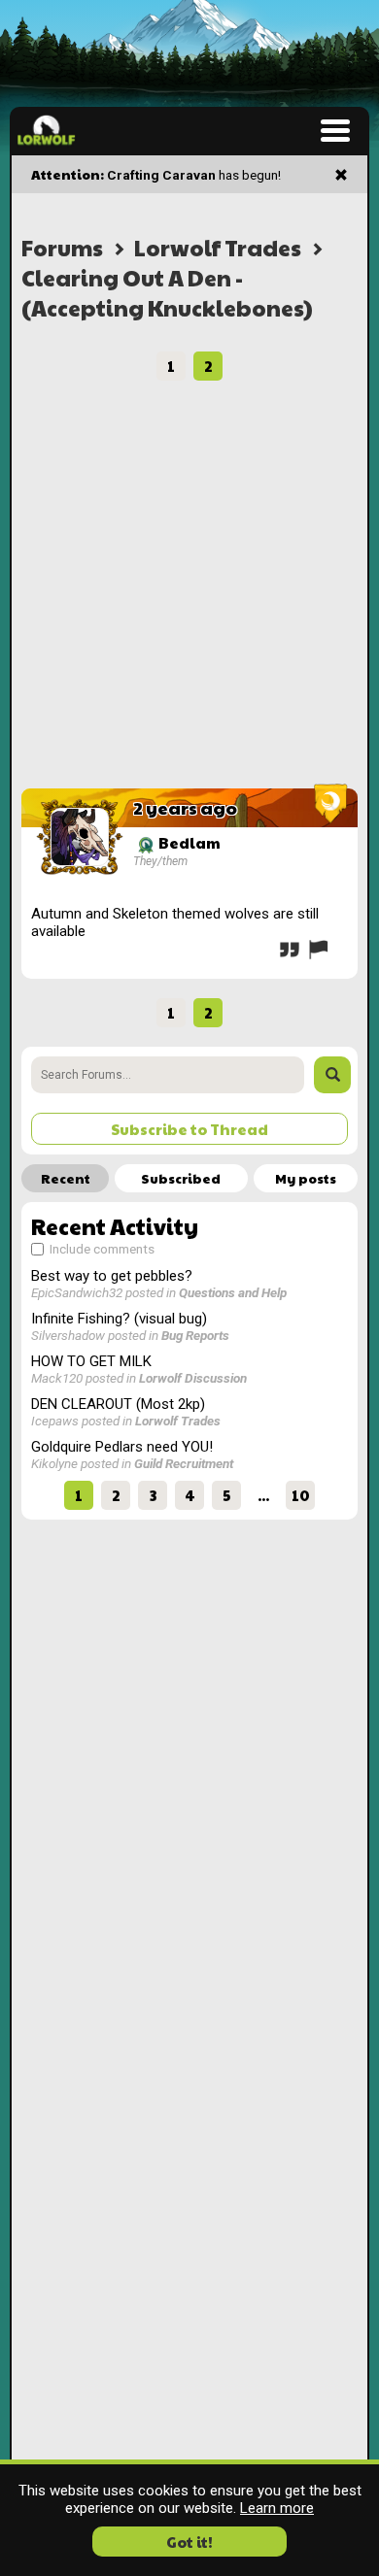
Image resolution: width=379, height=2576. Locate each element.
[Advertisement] (189, 589)
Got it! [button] (189, 2542)
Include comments (101, 1249)
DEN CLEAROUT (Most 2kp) (118, 1404)
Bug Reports (195, 1335)
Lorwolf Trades (218, 247)
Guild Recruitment (184, 1463)
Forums (62, 247)
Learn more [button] (277, 2508)
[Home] (46, 130)
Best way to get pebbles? (112, 1276)
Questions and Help (233, 1292)
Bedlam (188, 842)
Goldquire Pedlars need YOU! (122, 1447)
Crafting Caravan (161, 175)
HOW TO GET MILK (91, 1361)
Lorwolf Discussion (193, 1378)
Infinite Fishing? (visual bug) (119, 1319)
